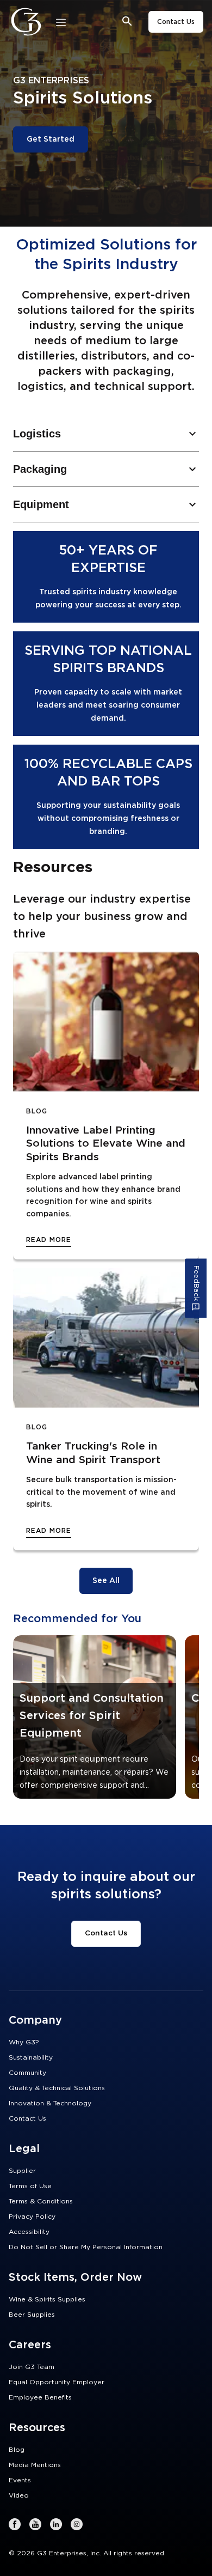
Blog (17, 2450)
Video (19, 2495)
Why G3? (24, 2042)
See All (106, 1581)
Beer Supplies (32, 2315)
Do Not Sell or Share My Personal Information (86, 2247)
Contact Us (176, 22)
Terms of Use (30, 2186)
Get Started (51, 139)
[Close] (61, 22)
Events (20, 2480)
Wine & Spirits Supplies (47, 2299)
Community (27, 2073)
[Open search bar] (127, 22)
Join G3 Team (32, 2367)
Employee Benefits (40, 2397)
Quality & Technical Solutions (57, 2088)
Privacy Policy (32, 2216)
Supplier (22, 2171)
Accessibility (29, 2232)
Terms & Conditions (41, 2201)
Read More (49, 1240)
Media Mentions (35, 2465)
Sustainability (31, 2057)
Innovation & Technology (50, 2103)
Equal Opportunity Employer (57, 2382)
